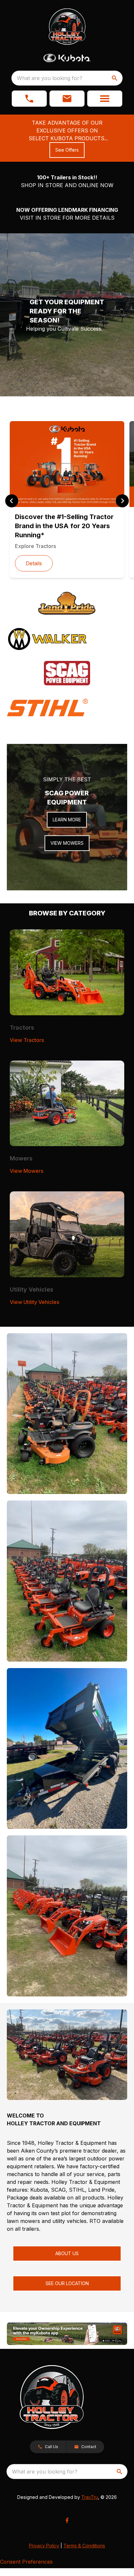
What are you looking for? (50, 78)
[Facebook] (67, 2520)
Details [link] (34, 563)
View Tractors (27, 1040)
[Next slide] (122, 501)
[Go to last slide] (12, 501)
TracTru (90, 2497)
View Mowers (27, 1171)
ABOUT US (67, 2253)
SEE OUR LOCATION (67, 2283)
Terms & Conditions (84, 2546)
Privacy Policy (44, 2546)
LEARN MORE (67, 820)
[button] (29, 99)
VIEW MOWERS (67, 843)
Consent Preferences (26, 2562)
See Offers (67, 150)
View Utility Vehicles (34, 1302)
